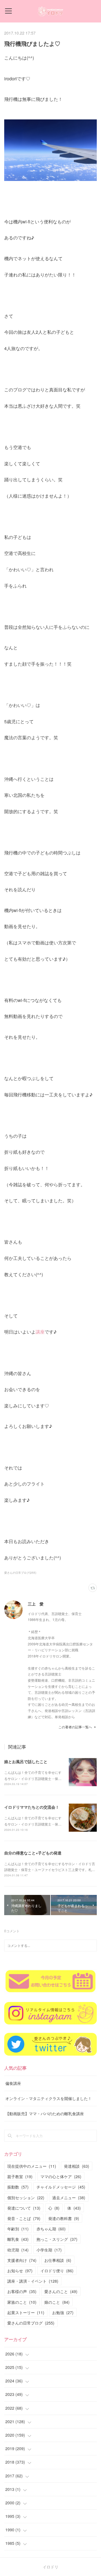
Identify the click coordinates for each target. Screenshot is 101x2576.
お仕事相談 (58, 2260)
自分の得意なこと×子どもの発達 (33, 1853)
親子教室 (20, 2176)
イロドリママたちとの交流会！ (32, 1807)
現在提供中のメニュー (32, 2166)
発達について (24, 2208)
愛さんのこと (61, 2291)
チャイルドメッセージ (61, 2187)
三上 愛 (36, 1604)
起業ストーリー (26, 2312)
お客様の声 (22, 2291)
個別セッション (26, 2198)
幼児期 (18, 2250)
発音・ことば (24, 2218)
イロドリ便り (57, 2271)
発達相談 (77, 2166)
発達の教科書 (64, 2218)
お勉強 (63, 2312)
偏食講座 (13, 2083)
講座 (40, 1332)
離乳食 (18, 2239)
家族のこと (22, 2302)
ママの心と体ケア (61, 2176)
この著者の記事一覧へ (75, 1727)
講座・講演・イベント (33, 2281)
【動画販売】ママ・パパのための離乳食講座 (45, 2114)
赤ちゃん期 (51, 2229)
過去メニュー (69, 2198)
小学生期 (49, 2250)
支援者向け (22, 2260)
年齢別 (18, 2229)
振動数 (18, 2187)
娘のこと (57, 2302)
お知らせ (20, 2271)
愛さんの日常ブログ (31, 2323)
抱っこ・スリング (57, 2239)
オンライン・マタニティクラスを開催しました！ (49, 2098)
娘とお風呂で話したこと (26, 1761)
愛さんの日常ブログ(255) (20, 1573)
